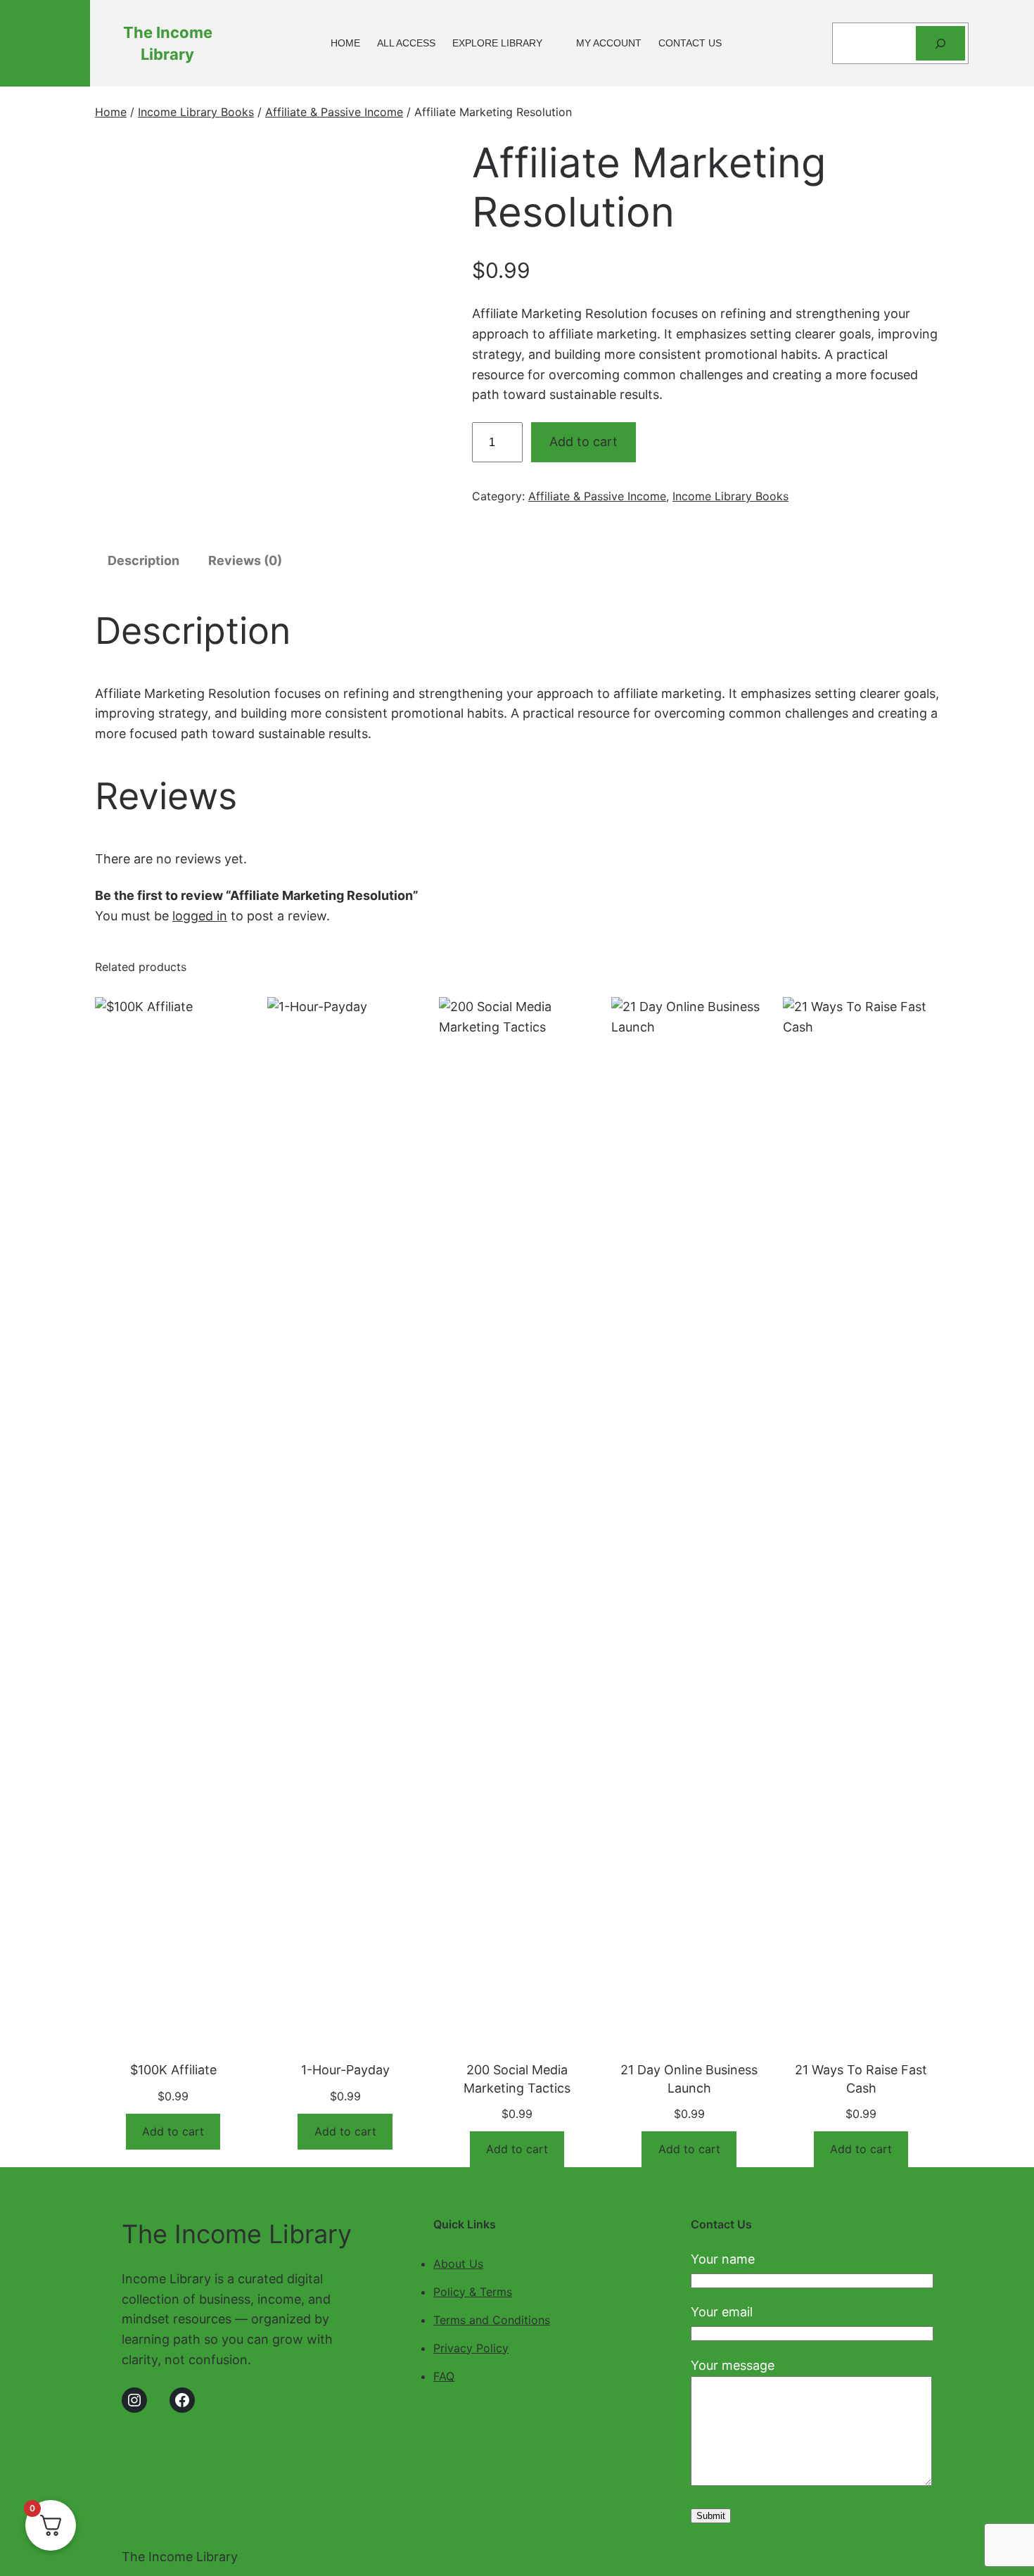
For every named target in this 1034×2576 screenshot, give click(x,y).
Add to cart (583, 442)
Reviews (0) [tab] (245, 560)
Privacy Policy (471, 2348)
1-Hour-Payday (345, 2070)
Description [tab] (143, 560)
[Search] (941, 43)
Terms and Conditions (492, 2320)
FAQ (444, 2376)
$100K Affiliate (173, 2070)
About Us (458, 2264)
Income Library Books (196, 112)
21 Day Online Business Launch (689, 2079)
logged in (200, 916)
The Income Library (237, 2234)
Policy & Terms (473, 2292)
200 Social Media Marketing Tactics (517, 2079)
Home (111, 112)
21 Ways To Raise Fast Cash (861, 2079)
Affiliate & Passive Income (334, 112)
